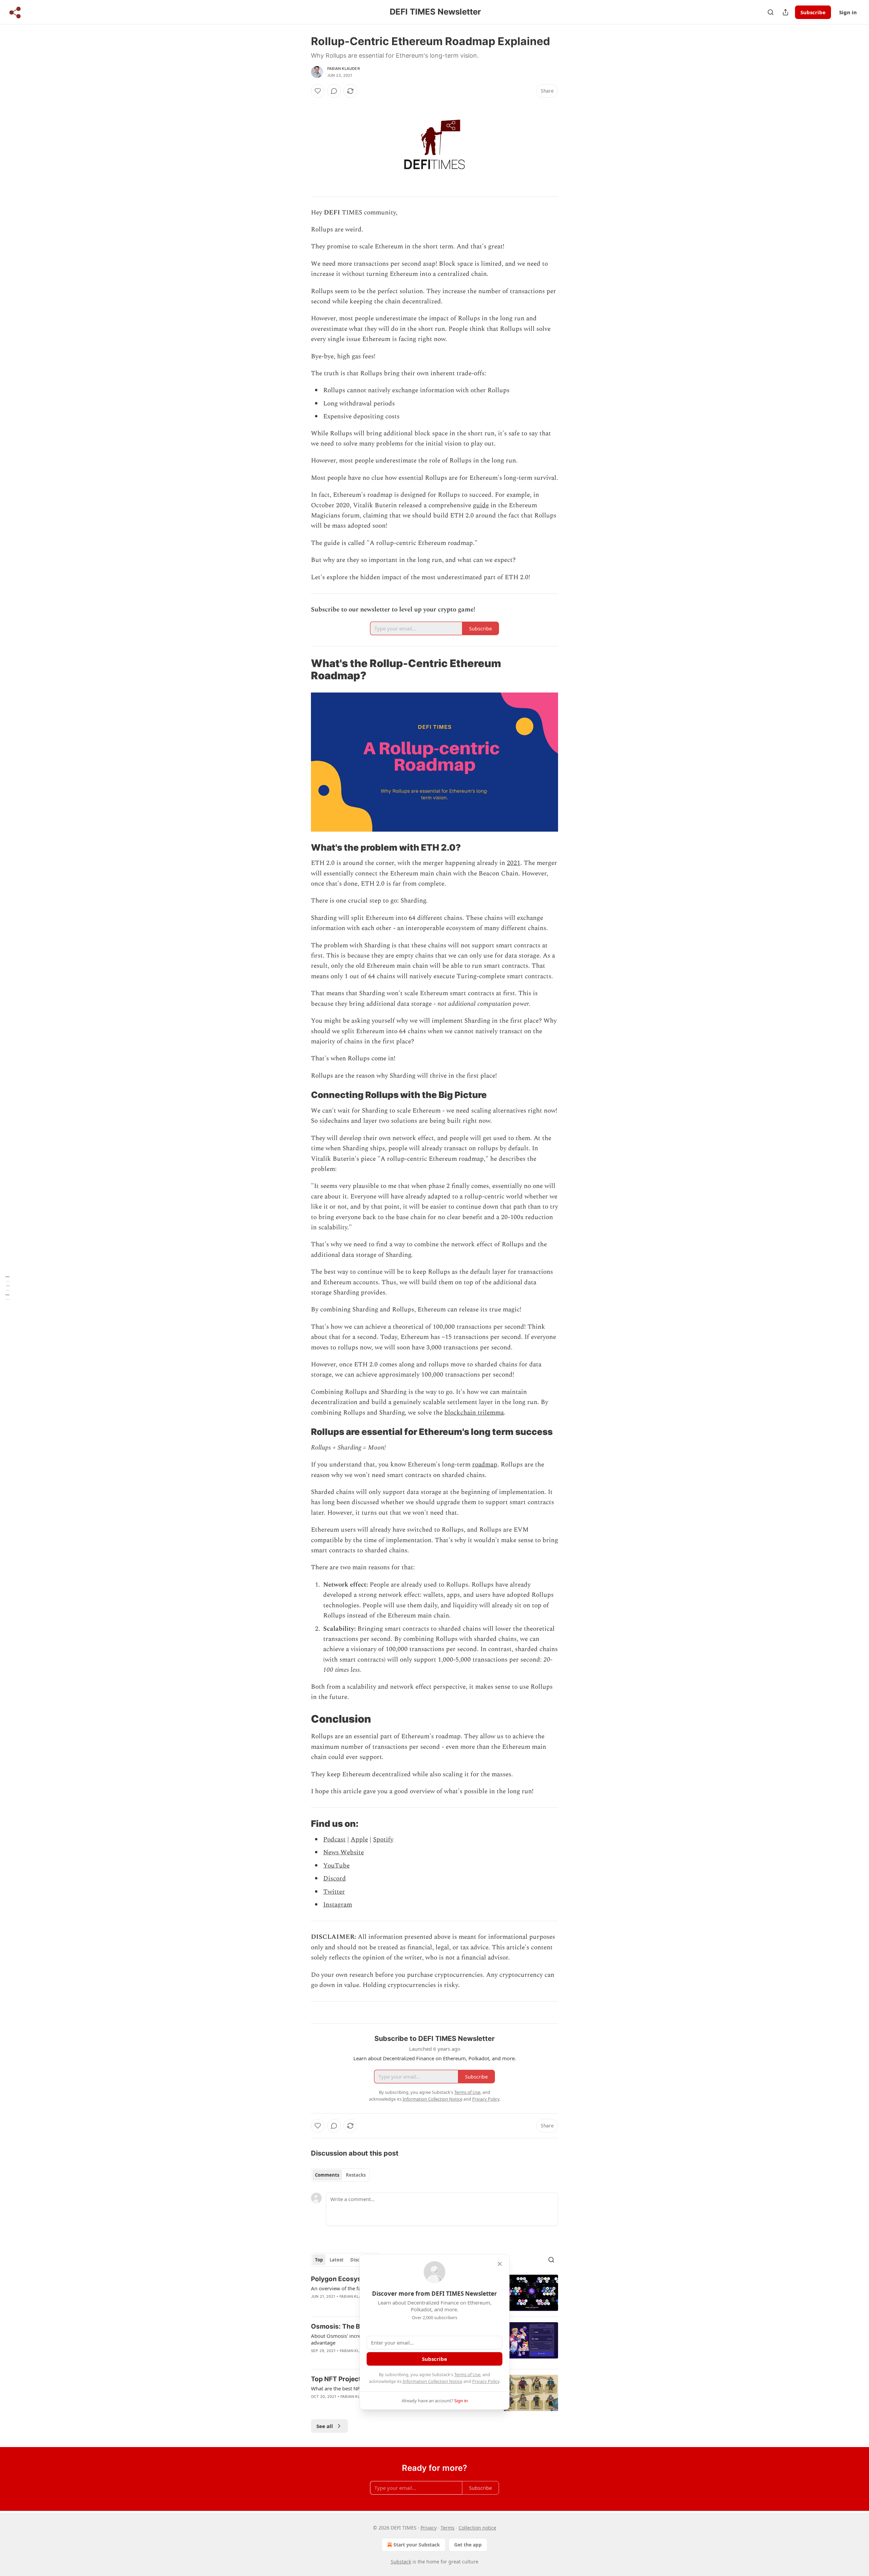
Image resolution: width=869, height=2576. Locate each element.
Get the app (468, 2545)
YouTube (336, 1866)
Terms (448, 2528)
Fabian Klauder (344, 69)
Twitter (334, 1892)
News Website (344, 1852)
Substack (401, 2562)
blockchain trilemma (474, 1413)
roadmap (485, 1465)
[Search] (771, 12)
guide (481, 505)
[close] (500, 2264)
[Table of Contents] (7, 1288)
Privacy (429, 2528)
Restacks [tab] (356, 2175)
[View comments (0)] (334, 91)
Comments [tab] (327, 2175)
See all (325, 2426)
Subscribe (813, 12)
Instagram (338, 1905)
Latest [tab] (337, 2260)
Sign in (848, 12)
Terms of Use (467, 2374)
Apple (359, 1840)
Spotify (383, 1840)
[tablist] (340, 2175)
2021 (514, 863)
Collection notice (477, 2528)
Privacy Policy (486, 2381)
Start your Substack (417, 2545)
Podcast (334, 1840)
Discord (335, 1879)
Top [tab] (319, 2260)
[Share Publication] (785, 12)
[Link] (301, 669)
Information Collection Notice (432, 2381)
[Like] (318, 91)
